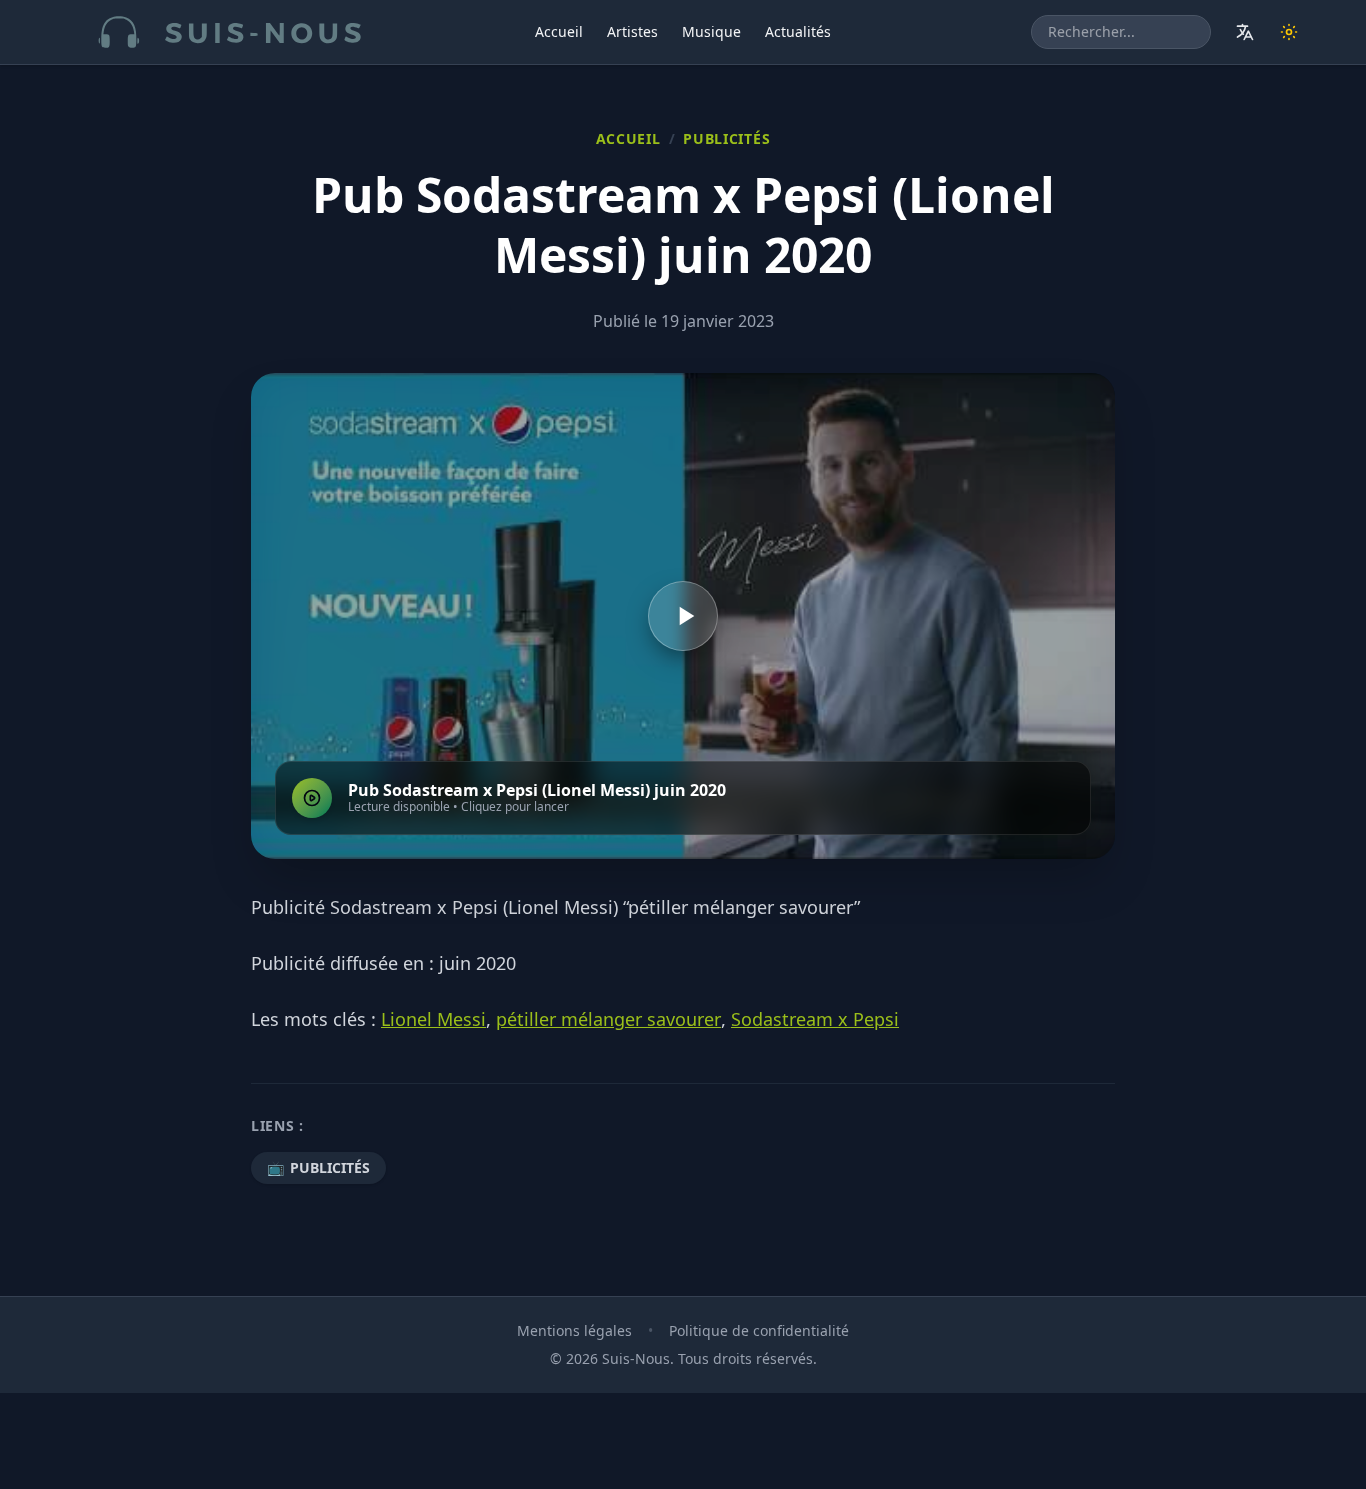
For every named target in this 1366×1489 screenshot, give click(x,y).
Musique (711, 31)
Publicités (726, 138)
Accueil (559, 31)
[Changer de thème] (1289, 32)
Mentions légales (574, 1330)
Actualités (798, 31)
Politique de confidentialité (759, 1330)
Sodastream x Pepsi (815, 1019)
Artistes (632, 31)
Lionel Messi (433, 1019)
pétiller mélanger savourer (608, 1019)
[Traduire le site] (1245, 32)
